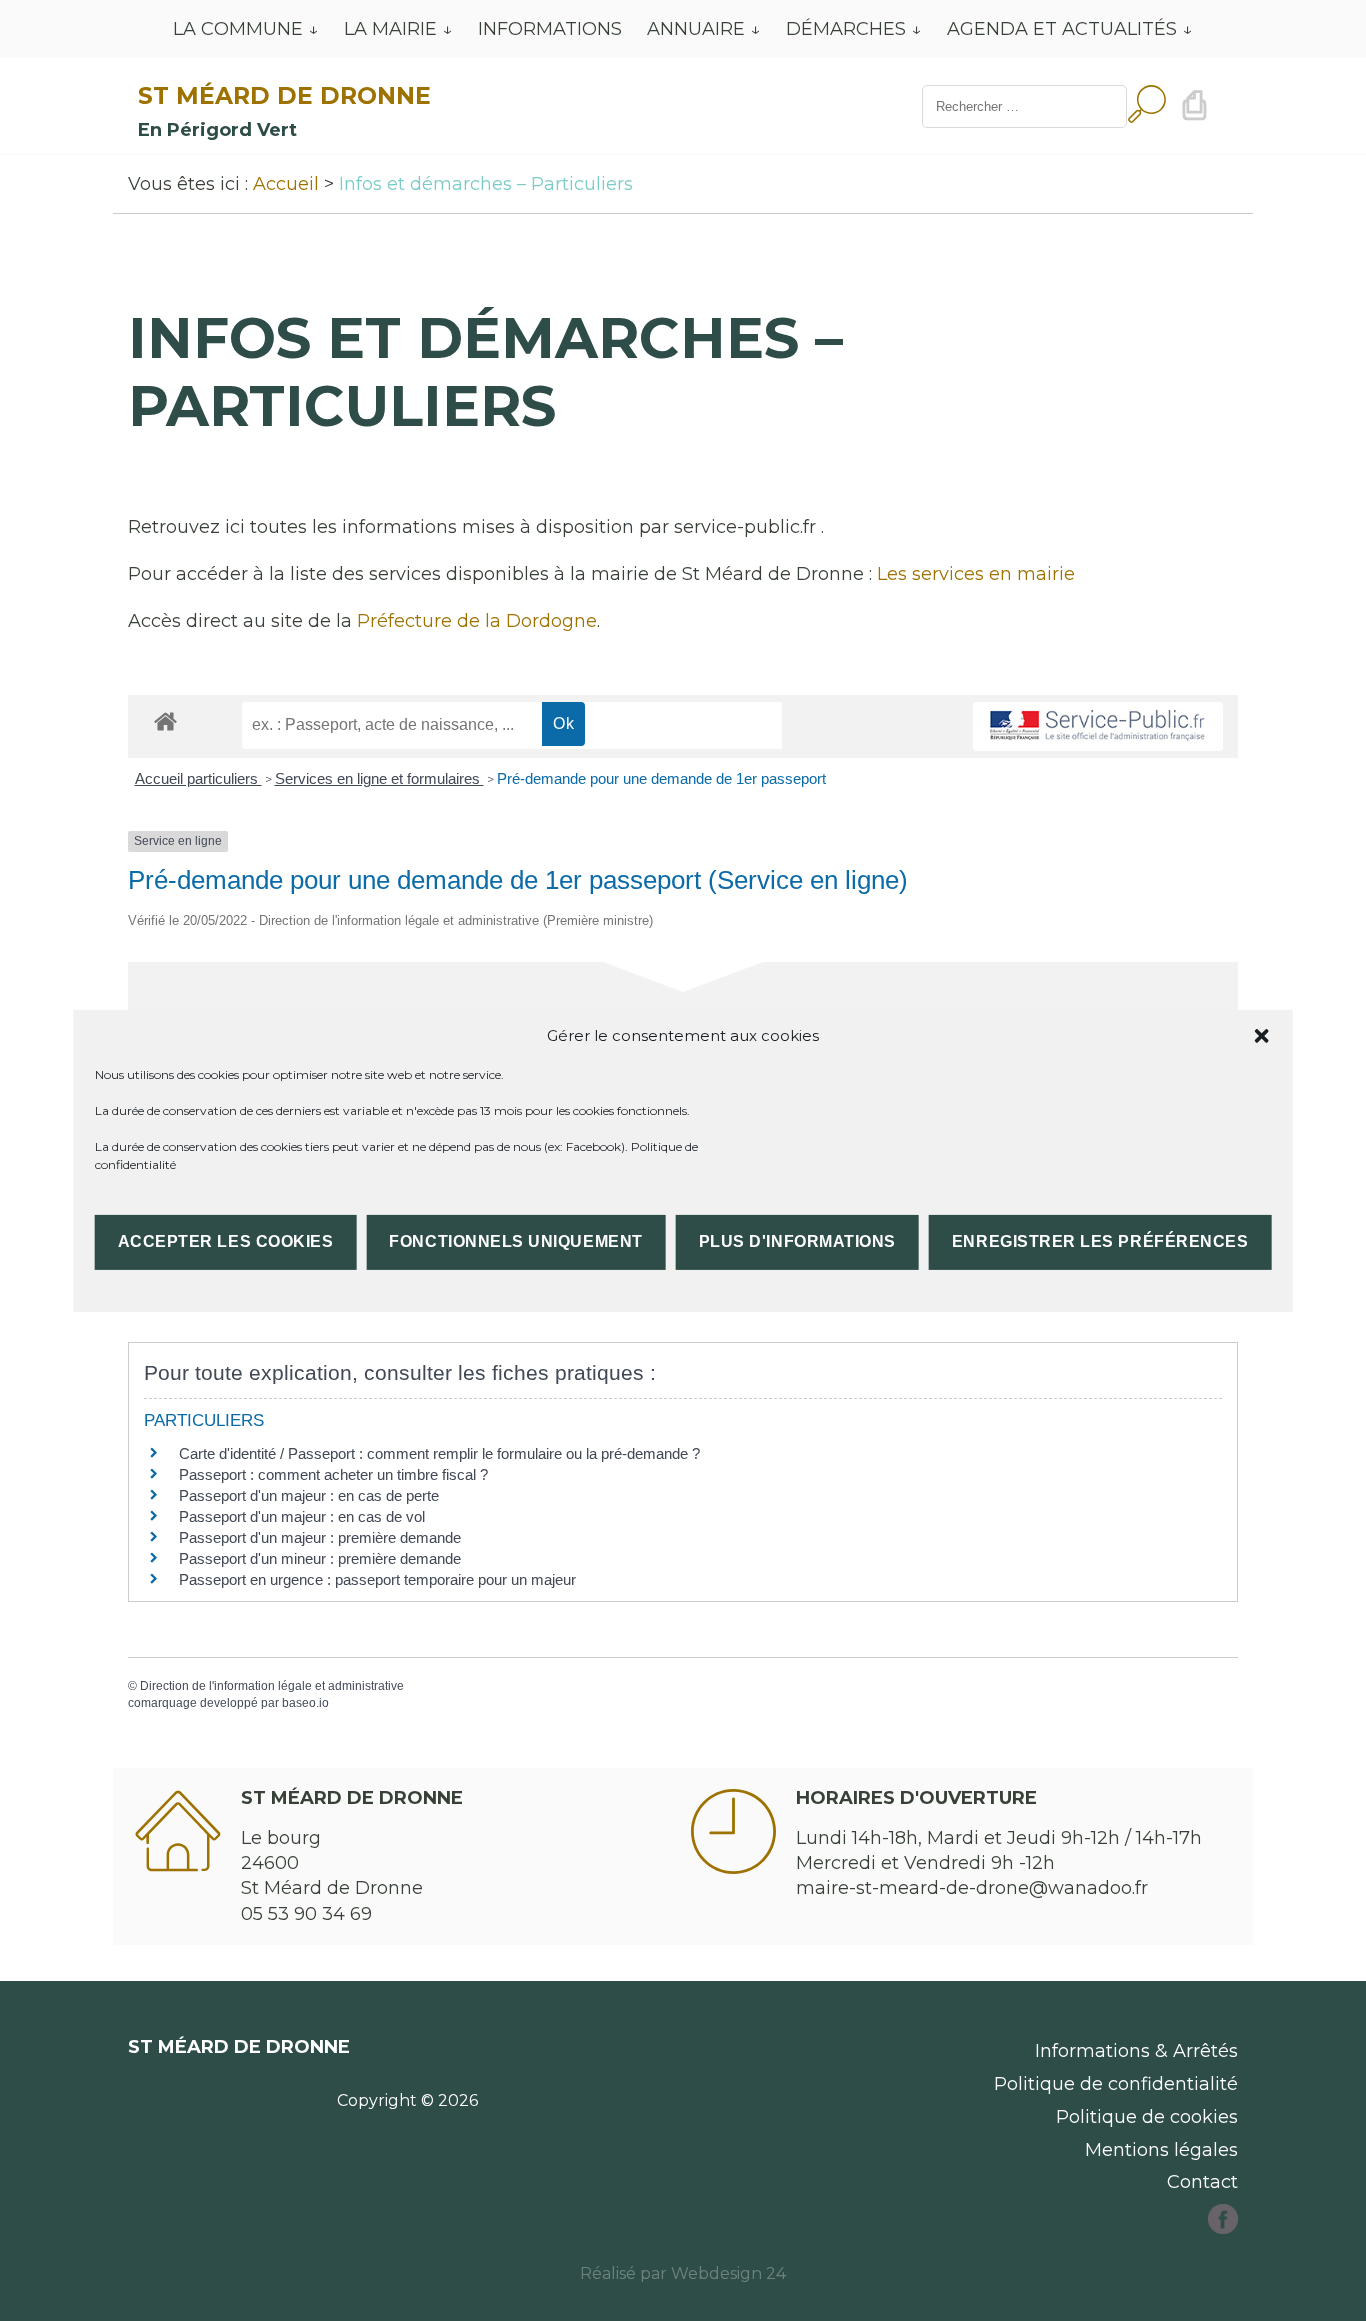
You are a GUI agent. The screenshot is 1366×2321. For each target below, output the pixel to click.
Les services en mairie (976, 574)
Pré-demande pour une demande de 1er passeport (661, 778)
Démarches (846, 29)
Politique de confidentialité (1116, 2084)
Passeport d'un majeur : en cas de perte (309, 1495)
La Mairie (390, 29)
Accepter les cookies (226, 1241)
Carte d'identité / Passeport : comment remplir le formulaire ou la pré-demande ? (439, 1453)
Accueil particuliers (198, 778)
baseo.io (305, 1703)
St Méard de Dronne (284, 95)
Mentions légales (1161, 2150)
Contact (1202, 2182)
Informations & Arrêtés (1136, 2051)
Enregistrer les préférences (1100, 1241)
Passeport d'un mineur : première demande (320, 1558)
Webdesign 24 (728, 2273)
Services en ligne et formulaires (379, 778)
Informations (550, 29)
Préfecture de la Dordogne (477, 621)
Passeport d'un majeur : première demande (320, 1537)
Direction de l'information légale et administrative (272, 1686)
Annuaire (696, 29)
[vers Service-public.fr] (1098, 726)
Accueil (286, 184)
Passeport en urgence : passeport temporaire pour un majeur (377, 1579)
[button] (1261, 1035)
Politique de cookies (1147, 2117)
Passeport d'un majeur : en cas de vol (302, 1516)
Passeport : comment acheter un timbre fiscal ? (333, 1474)
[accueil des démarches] (165, 720)
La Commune (238, 29)
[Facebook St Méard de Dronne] (1223, 2228)
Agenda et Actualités (1062, 29)
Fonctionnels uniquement (515, 1241)
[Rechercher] (1147, 106)
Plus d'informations (797, 1241)
